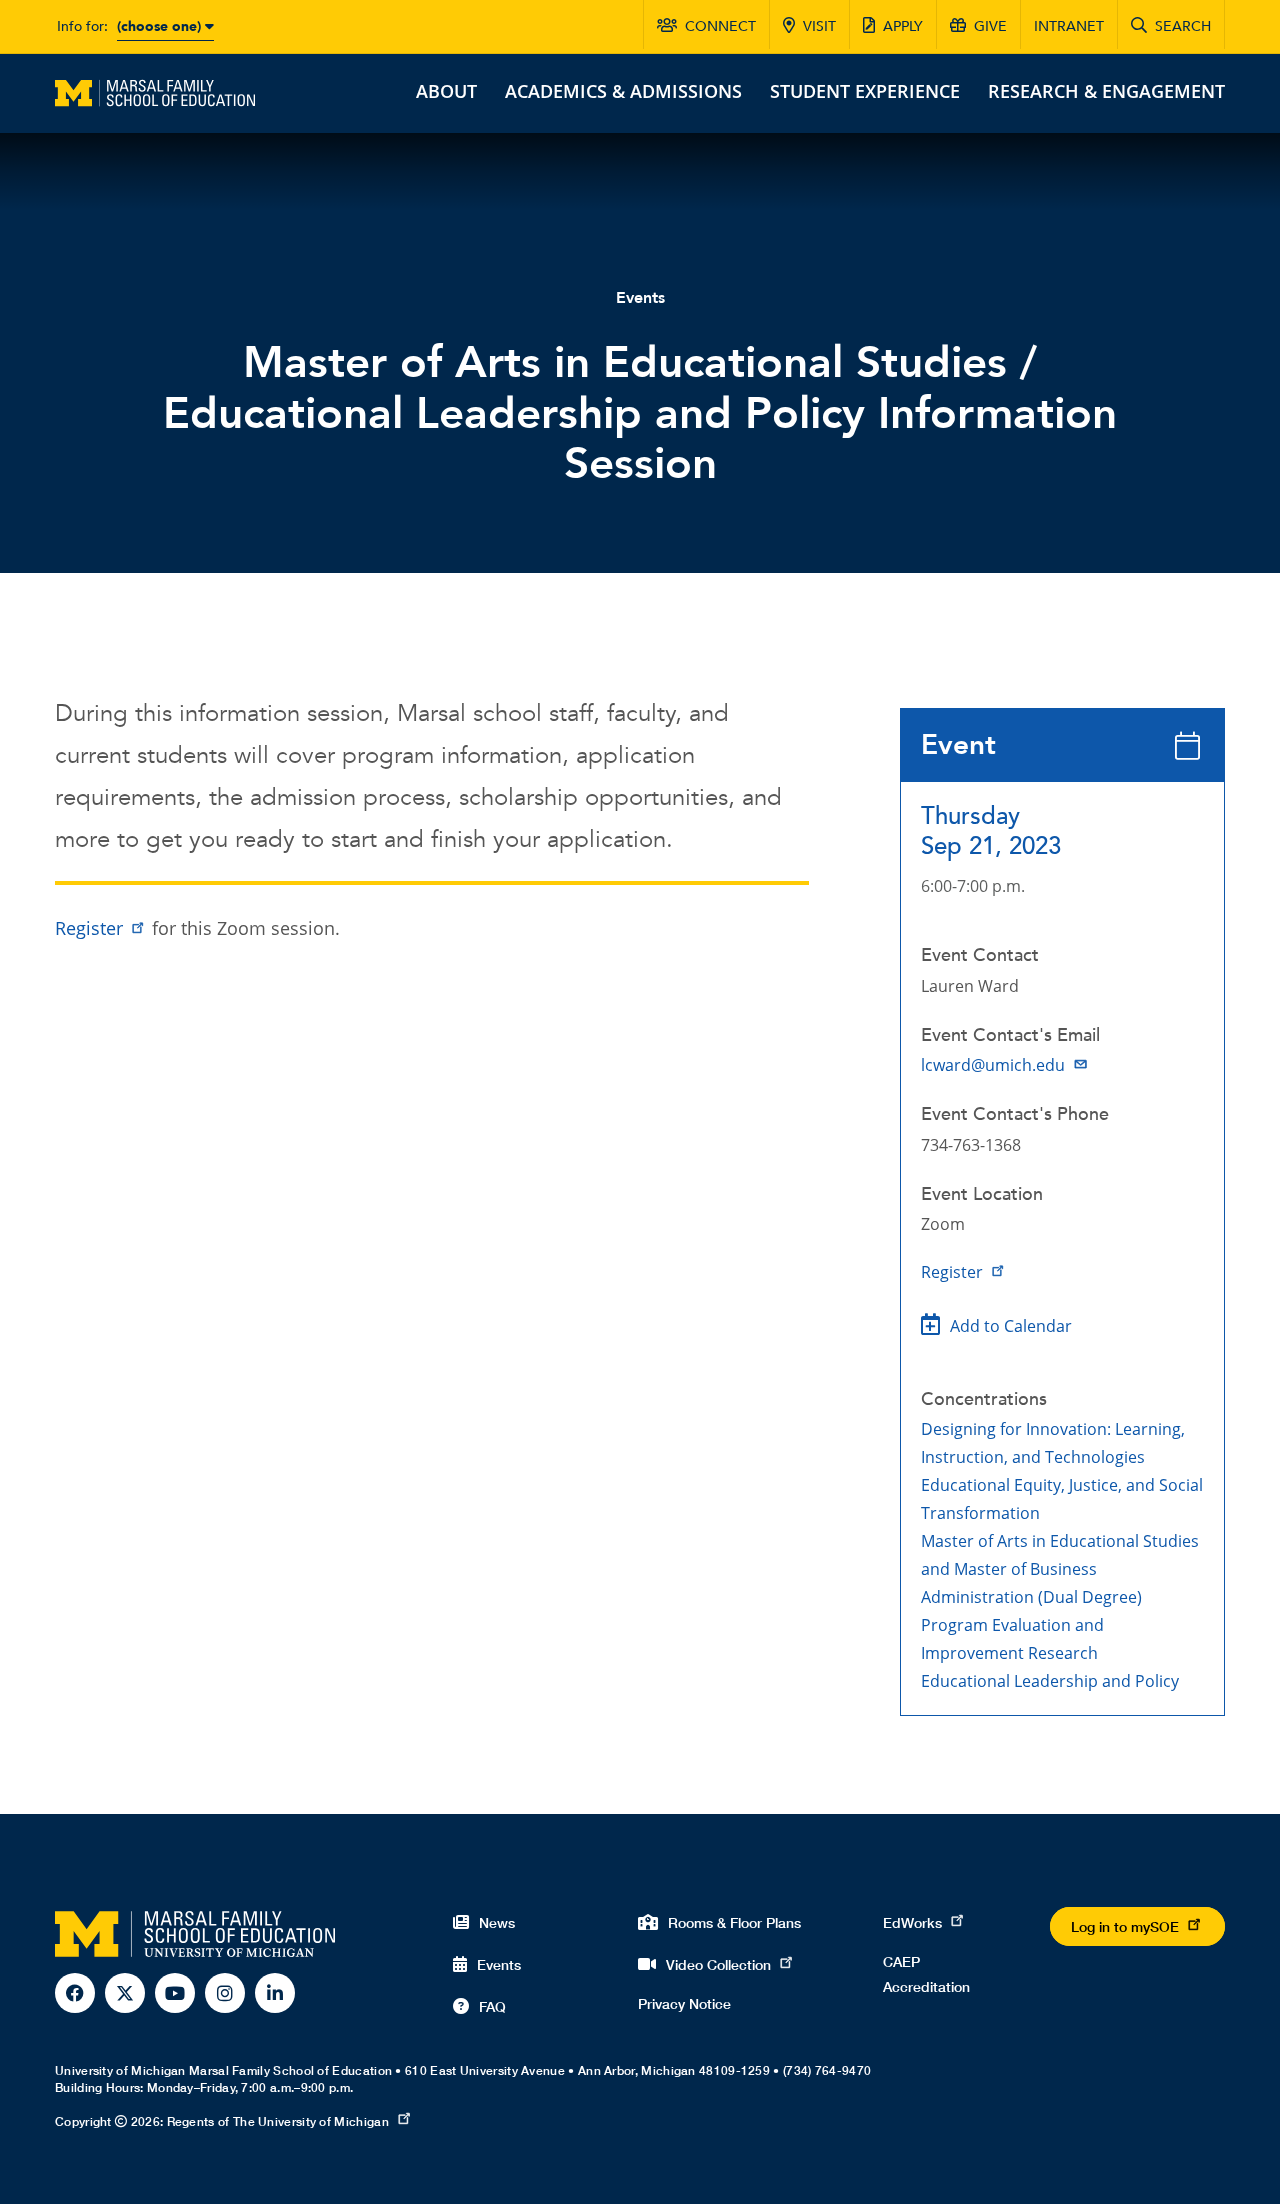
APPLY (903, 26)
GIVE (990, 26)
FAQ (492, 2006)
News (497, 1922)
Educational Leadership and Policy (1050, 1681)
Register (952, 1272)
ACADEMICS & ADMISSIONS (623, 91)
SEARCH (1183, 26)
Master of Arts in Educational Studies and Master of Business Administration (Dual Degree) (1060, 1569)
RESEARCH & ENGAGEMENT (1106, 91)
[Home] (155, 91)
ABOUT (446, 91)
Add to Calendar (1011, 1326)
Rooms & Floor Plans (734, 1922)
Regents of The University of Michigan (278, 2121)
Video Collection (718, 1964)
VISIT (819, 26)
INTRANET (1069, 26)
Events (640, 298)
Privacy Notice (684, 2003)
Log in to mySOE (1125, 1926)
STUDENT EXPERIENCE (865, 91)
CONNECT (720, 26)
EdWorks (912, 1922)
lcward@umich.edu (993, 1065)
